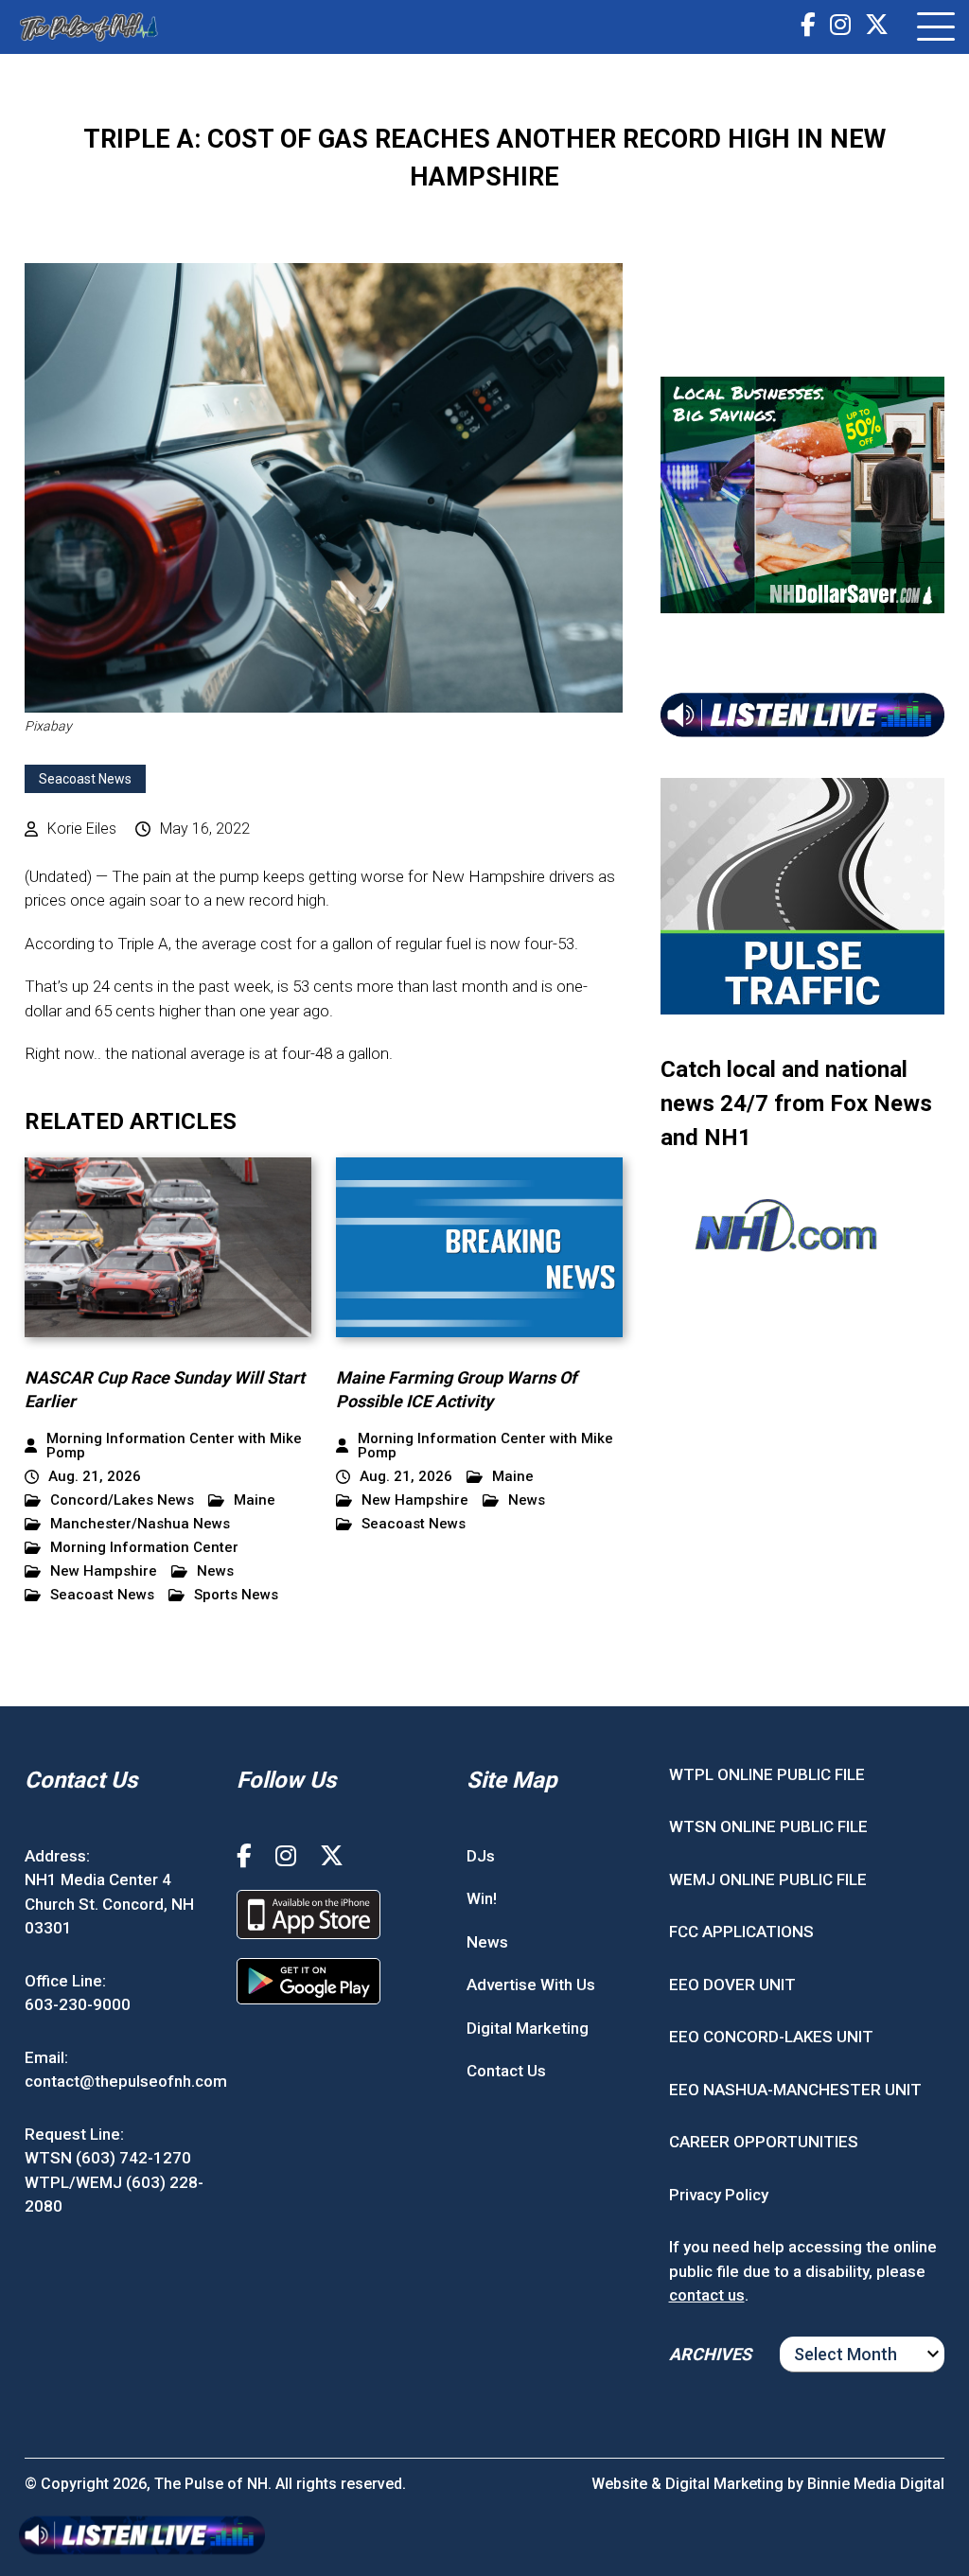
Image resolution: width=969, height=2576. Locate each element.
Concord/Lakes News (122, 1500)
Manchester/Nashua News (140, 1524)
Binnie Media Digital (876, 2484)
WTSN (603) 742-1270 (108, 2158)
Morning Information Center (144, 1548)
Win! (482, 1898)
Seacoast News (85, 779)
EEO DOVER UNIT (732, 1985)
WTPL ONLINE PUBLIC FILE (767, 1774)
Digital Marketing (528, 2028)
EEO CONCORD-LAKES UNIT (771, 2037)
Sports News (236, 1595)
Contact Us (506, 2071)
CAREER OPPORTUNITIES (764, 2142)
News (215, 1571)
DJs (481, 1856)
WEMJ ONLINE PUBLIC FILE (768, 1879)
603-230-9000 (78, 2004)
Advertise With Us (531, 1985)
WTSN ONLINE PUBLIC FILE (768, 1826)
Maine (255, 1500)
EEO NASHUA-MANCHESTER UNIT (795, 2090)
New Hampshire (104, 1571)
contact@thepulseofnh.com (126, 2081)
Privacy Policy (719, 2195)
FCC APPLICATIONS (741, 1932)
